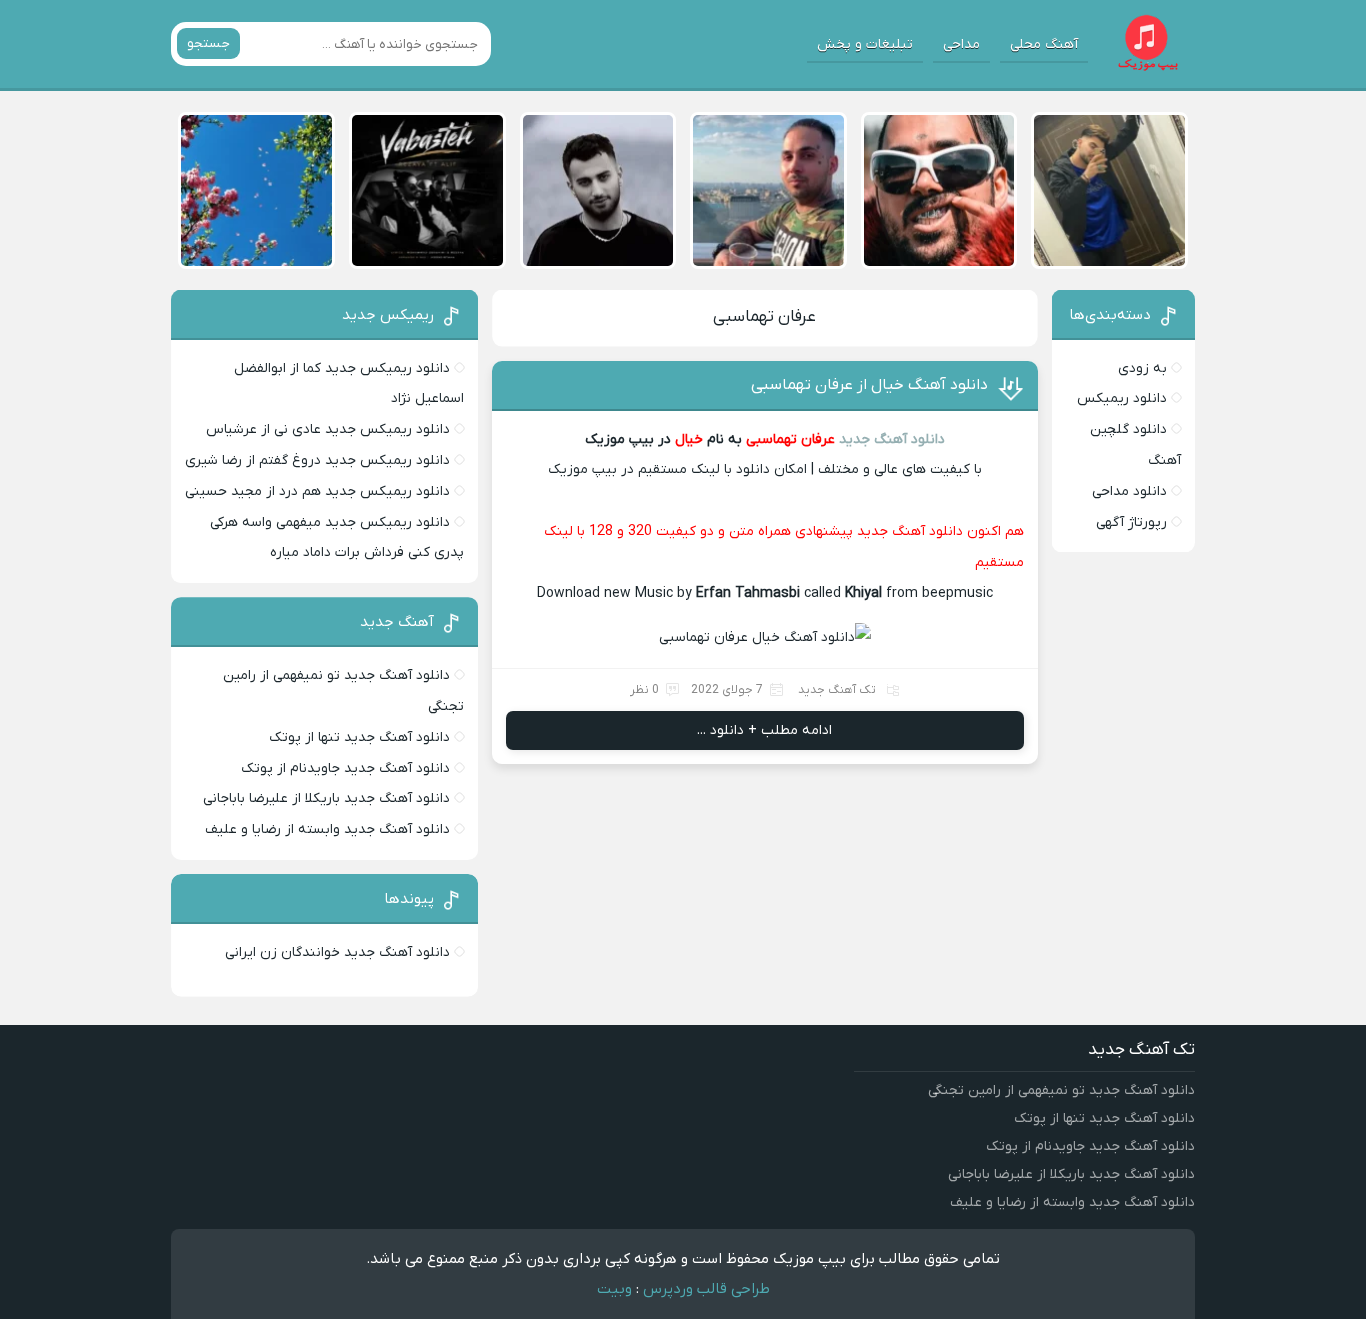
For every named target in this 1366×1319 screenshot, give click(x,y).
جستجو (208, 43)
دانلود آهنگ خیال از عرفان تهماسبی (869, 385)
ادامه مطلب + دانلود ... (764, 730)
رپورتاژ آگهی (1131, 522)
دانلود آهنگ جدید (892, 439)
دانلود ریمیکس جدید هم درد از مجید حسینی (317, 491)
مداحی (961, 44)
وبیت (614, 1289)
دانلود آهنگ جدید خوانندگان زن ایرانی (337, 952)
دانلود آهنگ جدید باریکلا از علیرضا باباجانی (326, 798)
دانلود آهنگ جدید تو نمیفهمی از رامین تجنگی (1061, 1090)
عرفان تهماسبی (764, 317)
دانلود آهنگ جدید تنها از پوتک (359, 737)
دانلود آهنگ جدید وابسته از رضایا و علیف (327, 829)
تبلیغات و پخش (865, 44)
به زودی (1142, 368)
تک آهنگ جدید (837, 690)
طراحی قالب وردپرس (706, 1289)
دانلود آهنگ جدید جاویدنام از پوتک (345, 768)
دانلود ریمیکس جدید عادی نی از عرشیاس (328, 429)
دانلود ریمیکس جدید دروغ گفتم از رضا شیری (317, 460)
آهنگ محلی (1044, 44)
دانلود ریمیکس (1122, 398)
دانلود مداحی (1129, 491)
